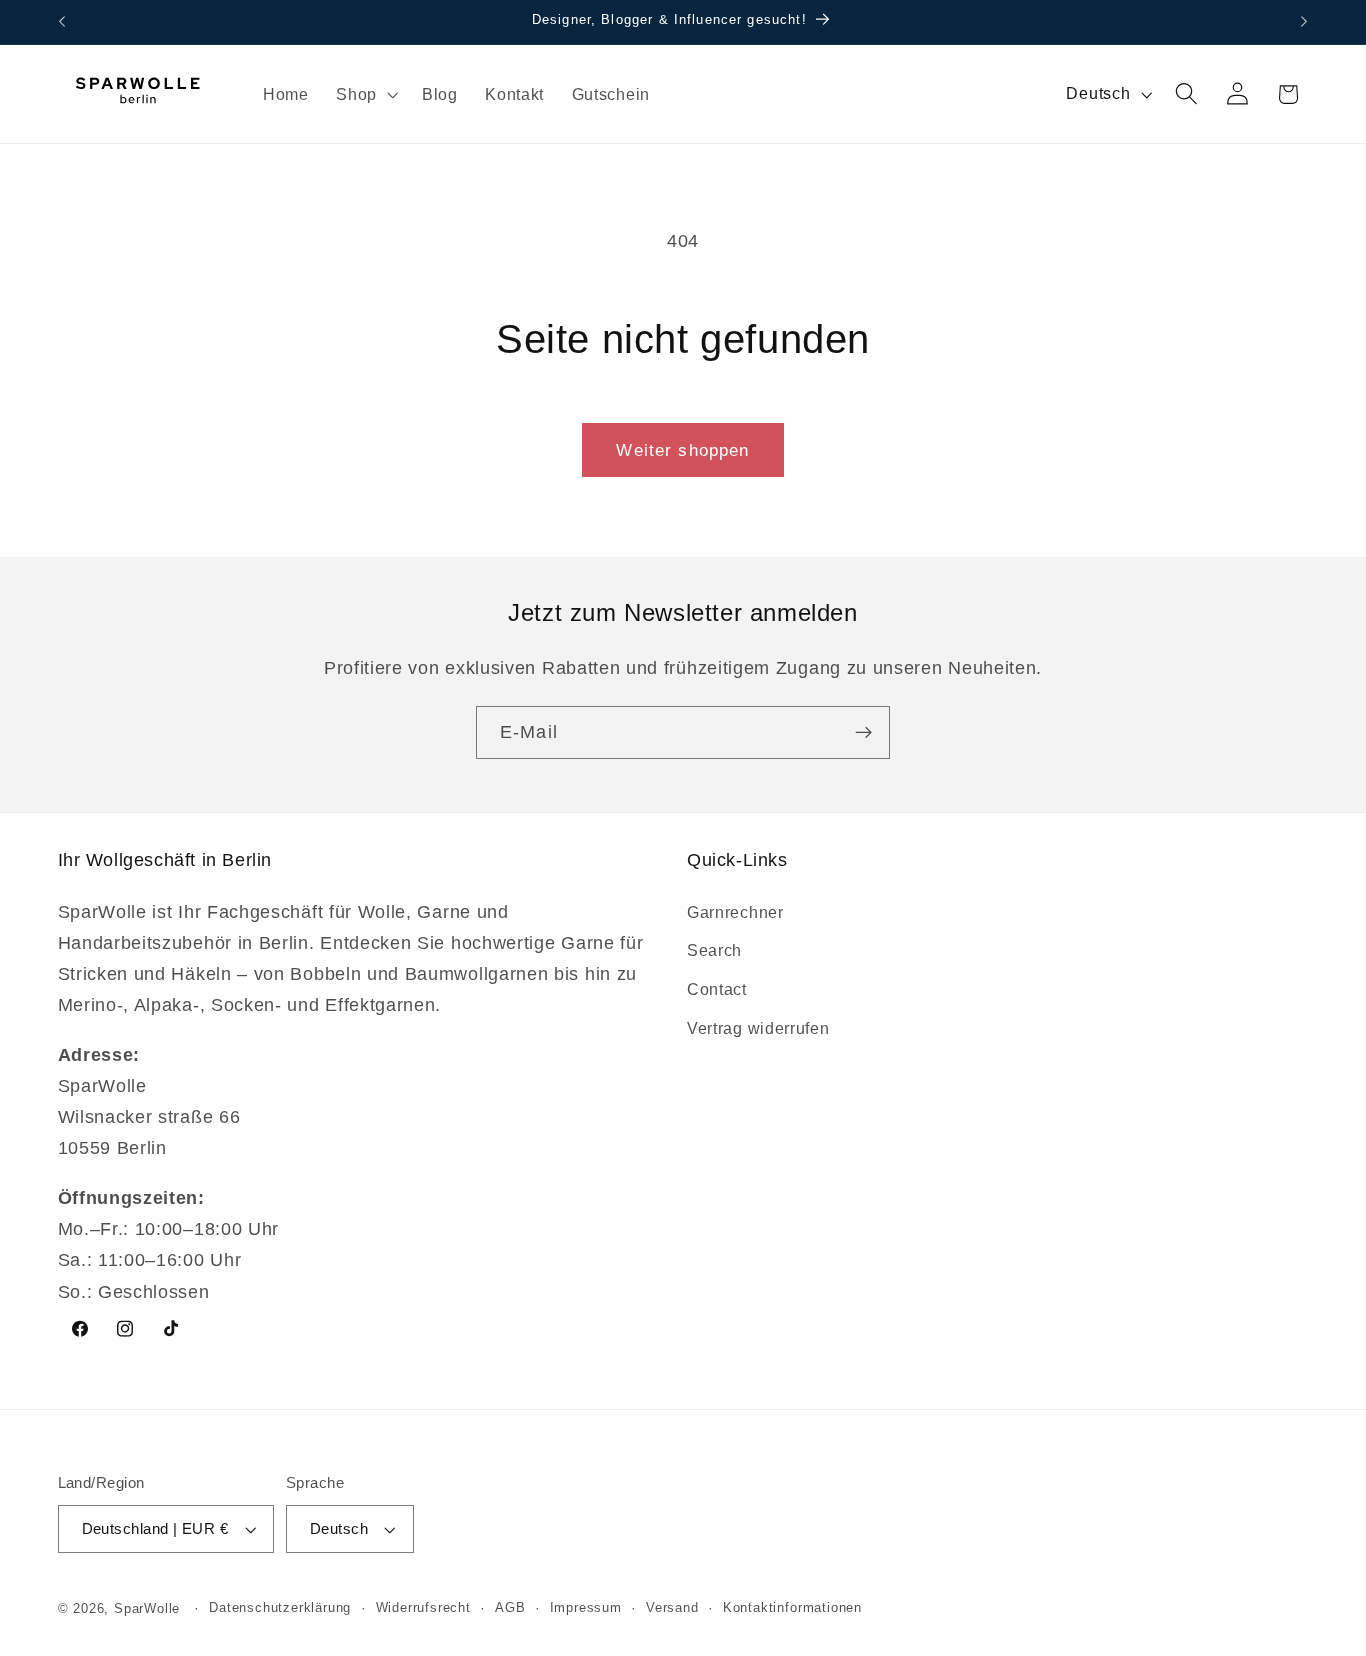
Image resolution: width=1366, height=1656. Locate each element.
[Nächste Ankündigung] (1304, 22)
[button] (365, 94)
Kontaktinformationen (792, 1609)
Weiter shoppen (682, 450)
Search (714, 950)
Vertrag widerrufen (758, 1027)
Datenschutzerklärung (280, 1609)
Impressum (586, 1609)
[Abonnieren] (863, 733)
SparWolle (147, 1609)
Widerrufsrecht (423, 1609)
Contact (717, 988)
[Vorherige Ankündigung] (62, 22)
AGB (510, 1609)
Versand (672, 1609)
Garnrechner (735, 911)
